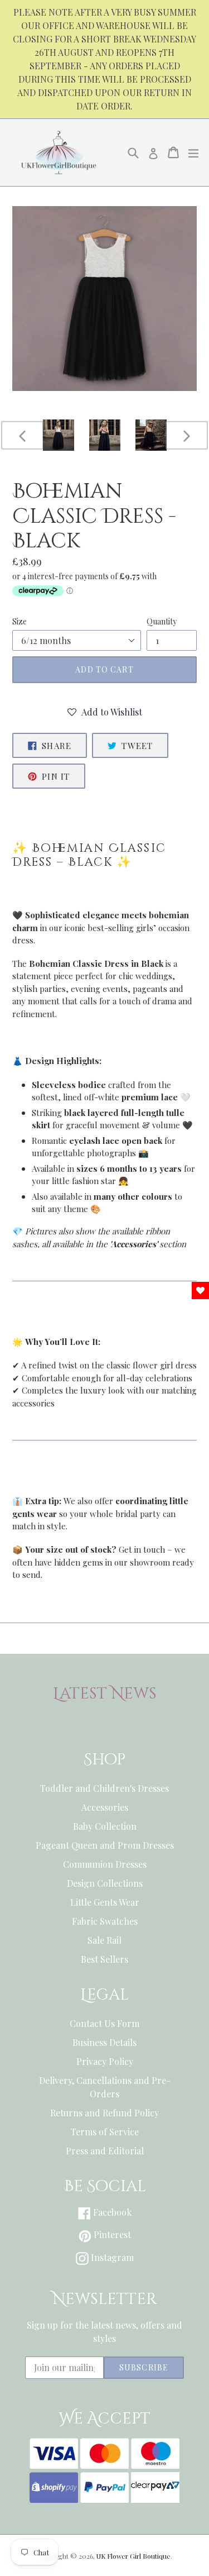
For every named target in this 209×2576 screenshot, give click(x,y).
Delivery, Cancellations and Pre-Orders (105, 2087)
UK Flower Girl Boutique (133, 2556)
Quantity (162, 621)
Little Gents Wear (105, 1902)
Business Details (104, 2042)
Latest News (105, 1694)
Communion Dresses (105, 1864)
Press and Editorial (105, 2151)
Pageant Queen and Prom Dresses (105, 1845)
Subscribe (144, 2367)
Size (20, 621)
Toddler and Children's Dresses (104, 1788)
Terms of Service (105, 2132)
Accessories (105, 1807)
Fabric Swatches (105, 1921)
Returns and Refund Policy (104, 2113)
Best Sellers (104, 1959)
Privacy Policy (105, 2061)
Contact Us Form (104, 2023)
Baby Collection (105, 1826)
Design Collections (105, 1883)
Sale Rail (104, 1940)
